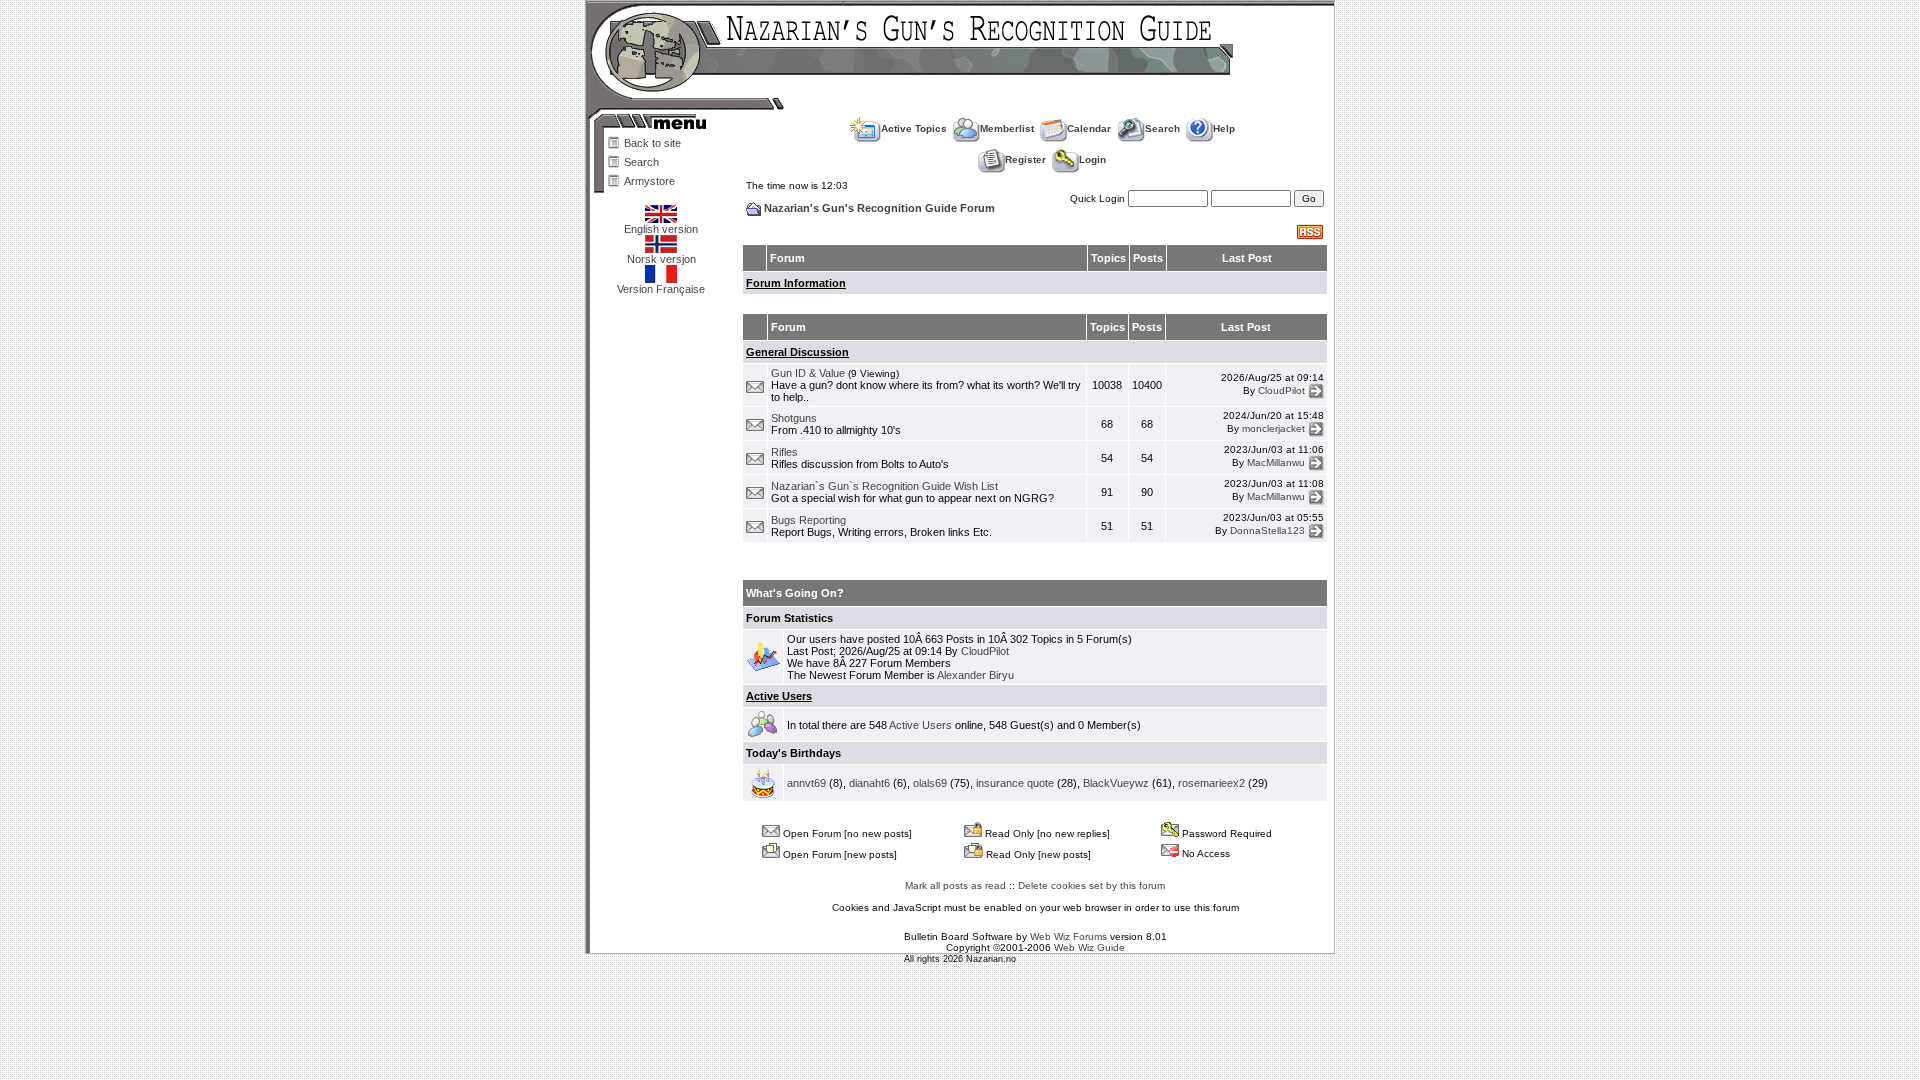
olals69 (930, 783)
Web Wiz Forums (1068, 936)
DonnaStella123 (1267, 530)
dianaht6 (869, 783)
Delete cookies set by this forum (1091, 885)
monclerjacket (1273, 428)
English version (661, 229)
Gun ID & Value (808, 373)
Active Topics (914, 128)
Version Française (661, 289)
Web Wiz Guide (1089, 947)
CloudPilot (1281, 389)
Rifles (784, 452)
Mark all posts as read (955, 885)
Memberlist (1007, 128)
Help (1224, 128)
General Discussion (797, 352)
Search (641, 162)
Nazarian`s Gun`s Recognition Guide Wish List (884, 486)
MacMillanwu (1276, 462)
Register (1025, 159)
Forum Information (796, 283)
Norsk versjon (661, 259)
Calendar (1089, 128)
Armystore (649, 181)
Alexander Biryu (975, 675)
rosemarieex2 (1211, 783)
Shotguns (794, 418)
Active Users (779, 696)
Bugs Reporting (808, 520)
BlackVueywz (1116, 783)
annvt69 (806, 783)
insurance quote (1015, 783)
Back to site (652, 143)
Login (1092, 159)
